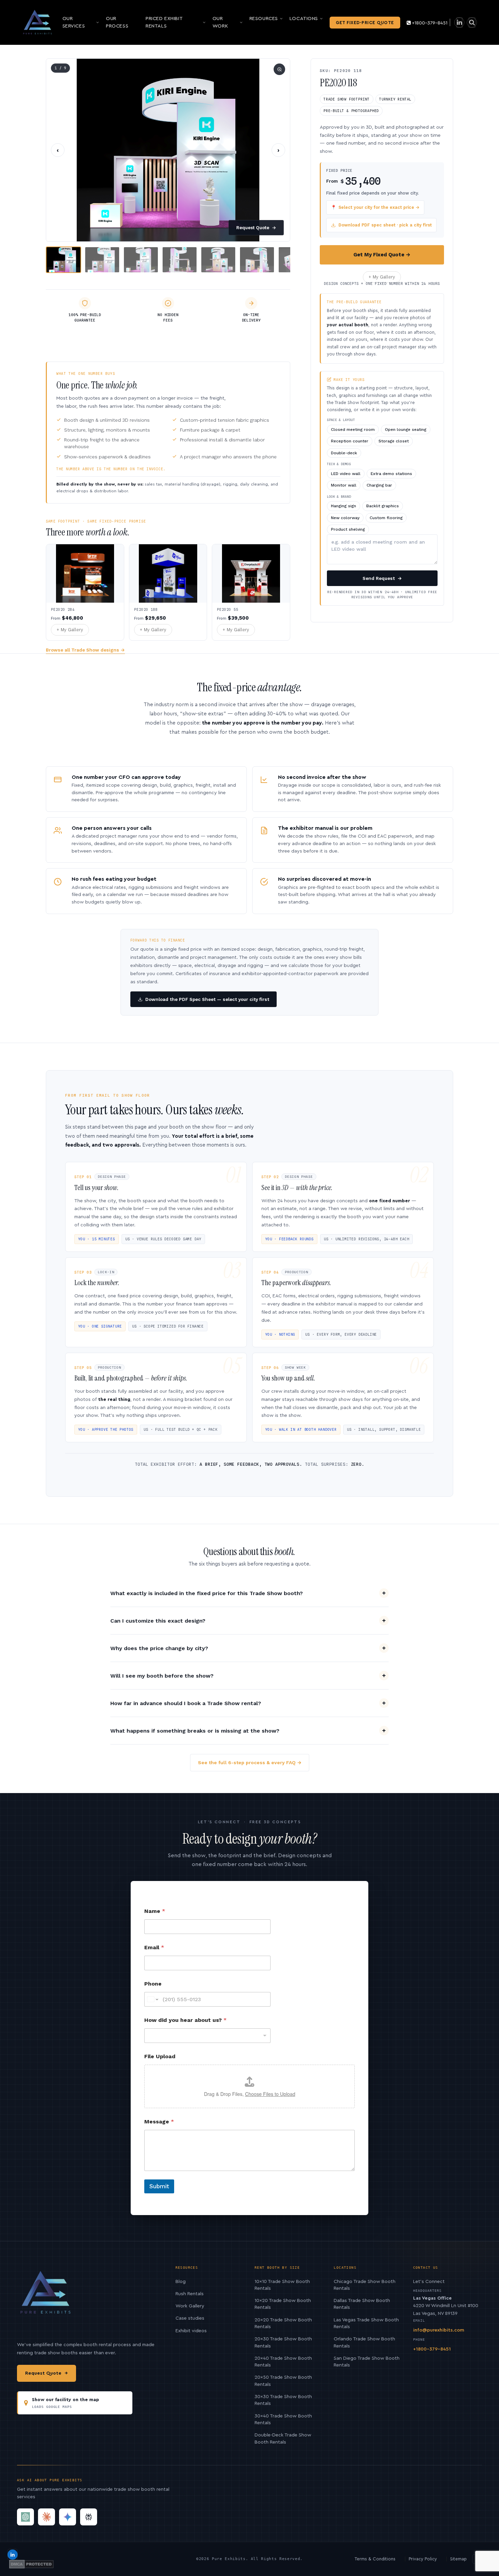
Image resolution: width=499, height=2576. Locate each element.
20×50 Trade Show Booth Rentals (283, 2381)
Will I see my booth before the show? (162, 1676)
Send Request (382, 578)
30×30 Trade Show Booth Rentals (283, 2400)
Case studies (190, 2318)
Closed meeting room (353, 430)
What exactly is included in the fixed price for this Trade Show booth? (207, 1593)
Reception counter (350, 441)
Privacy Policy (423, 2559)
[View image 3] (141, 260)
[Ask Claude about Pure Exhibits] (47, 2517)
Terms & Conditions (375, 2559)
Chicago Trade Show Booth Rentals (365, 2285)
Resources (264, 19)
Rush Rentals (190, 2294)
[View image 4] (180, 260)
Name (155, 1911)
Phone (153, 1984)
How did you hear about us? (186, 2020)
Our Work (220, 22)
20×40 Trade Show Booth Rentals (283, 2362)
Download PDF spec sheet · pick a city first (385, 225)
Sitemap (458, 2559)
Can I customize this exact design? (158, 1621)
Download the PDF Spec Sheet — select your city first (207, 999)
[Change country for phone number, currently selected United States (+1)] (152, 1999)
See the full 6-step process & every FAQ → (250, 1762)
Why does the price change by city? (159, 1648)
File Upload (160, 2056)
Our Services (74, 22)
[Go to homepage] (38, 22)
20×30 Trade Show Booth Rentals (283, 2342)
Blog (181, 2282)
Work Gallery (190, 2306)
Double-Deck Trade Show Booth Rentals (283, 2438)
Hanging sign (344, 506)
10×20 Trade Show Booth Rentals (283, 2304)
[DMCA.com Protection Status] (31, 2564)
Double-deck (344, 453)
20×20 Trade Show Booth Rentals (283, 2323)
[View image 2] (102, 260)
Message (159, 2122)
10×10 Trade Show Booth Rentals (282, 2285)
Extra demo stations (391, 474)
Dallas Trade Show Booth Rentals (362, 2304)
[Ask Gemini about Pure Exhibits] (68, 2517)
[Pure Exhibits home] (46, 2296)
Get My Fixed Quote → (382, 255)
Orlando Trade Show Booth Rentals (364, 2342)
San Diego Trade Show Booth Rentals (367, 2362)
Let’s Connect (429, 2282)
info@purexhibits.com (439, 2330)
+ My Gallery (382, 277)
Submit (159, 2186)
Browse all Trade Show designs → (85, 650)
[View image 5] (218, 260)
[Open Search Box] (472, 23)
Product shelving (348, 529)
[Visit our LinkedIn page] (459, 23)
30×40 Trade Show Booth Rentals (283, 2419)
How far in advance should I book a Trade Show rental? (186, 1703)
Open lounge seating (406, 430)
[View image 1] (63, 260)
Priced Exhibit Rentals (164, 22)
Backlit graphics (383, 506)
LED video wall (346, 474)
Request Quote (256, 228)
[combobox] (207, 2036)
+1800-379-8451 (430, 23)
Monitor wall (344, 485)
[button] (168, 150)
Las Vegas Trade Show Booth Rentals (366, 2323)
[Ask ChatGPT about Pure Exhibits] (25, 2517)
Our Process (117, 22)
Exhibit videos (191, 2331)
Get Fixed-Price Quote (365, 23)
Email (154, 1947)
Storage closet (394, 441)
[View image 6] (257, 260)
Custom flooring (386, 518)
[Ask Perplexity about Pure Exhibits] (89, 2517)
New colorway (345, 518)
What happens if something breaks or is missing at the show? (195, 1731)
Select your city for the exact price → (375, 207)
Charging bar (379, 485)
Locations (304, 19)
